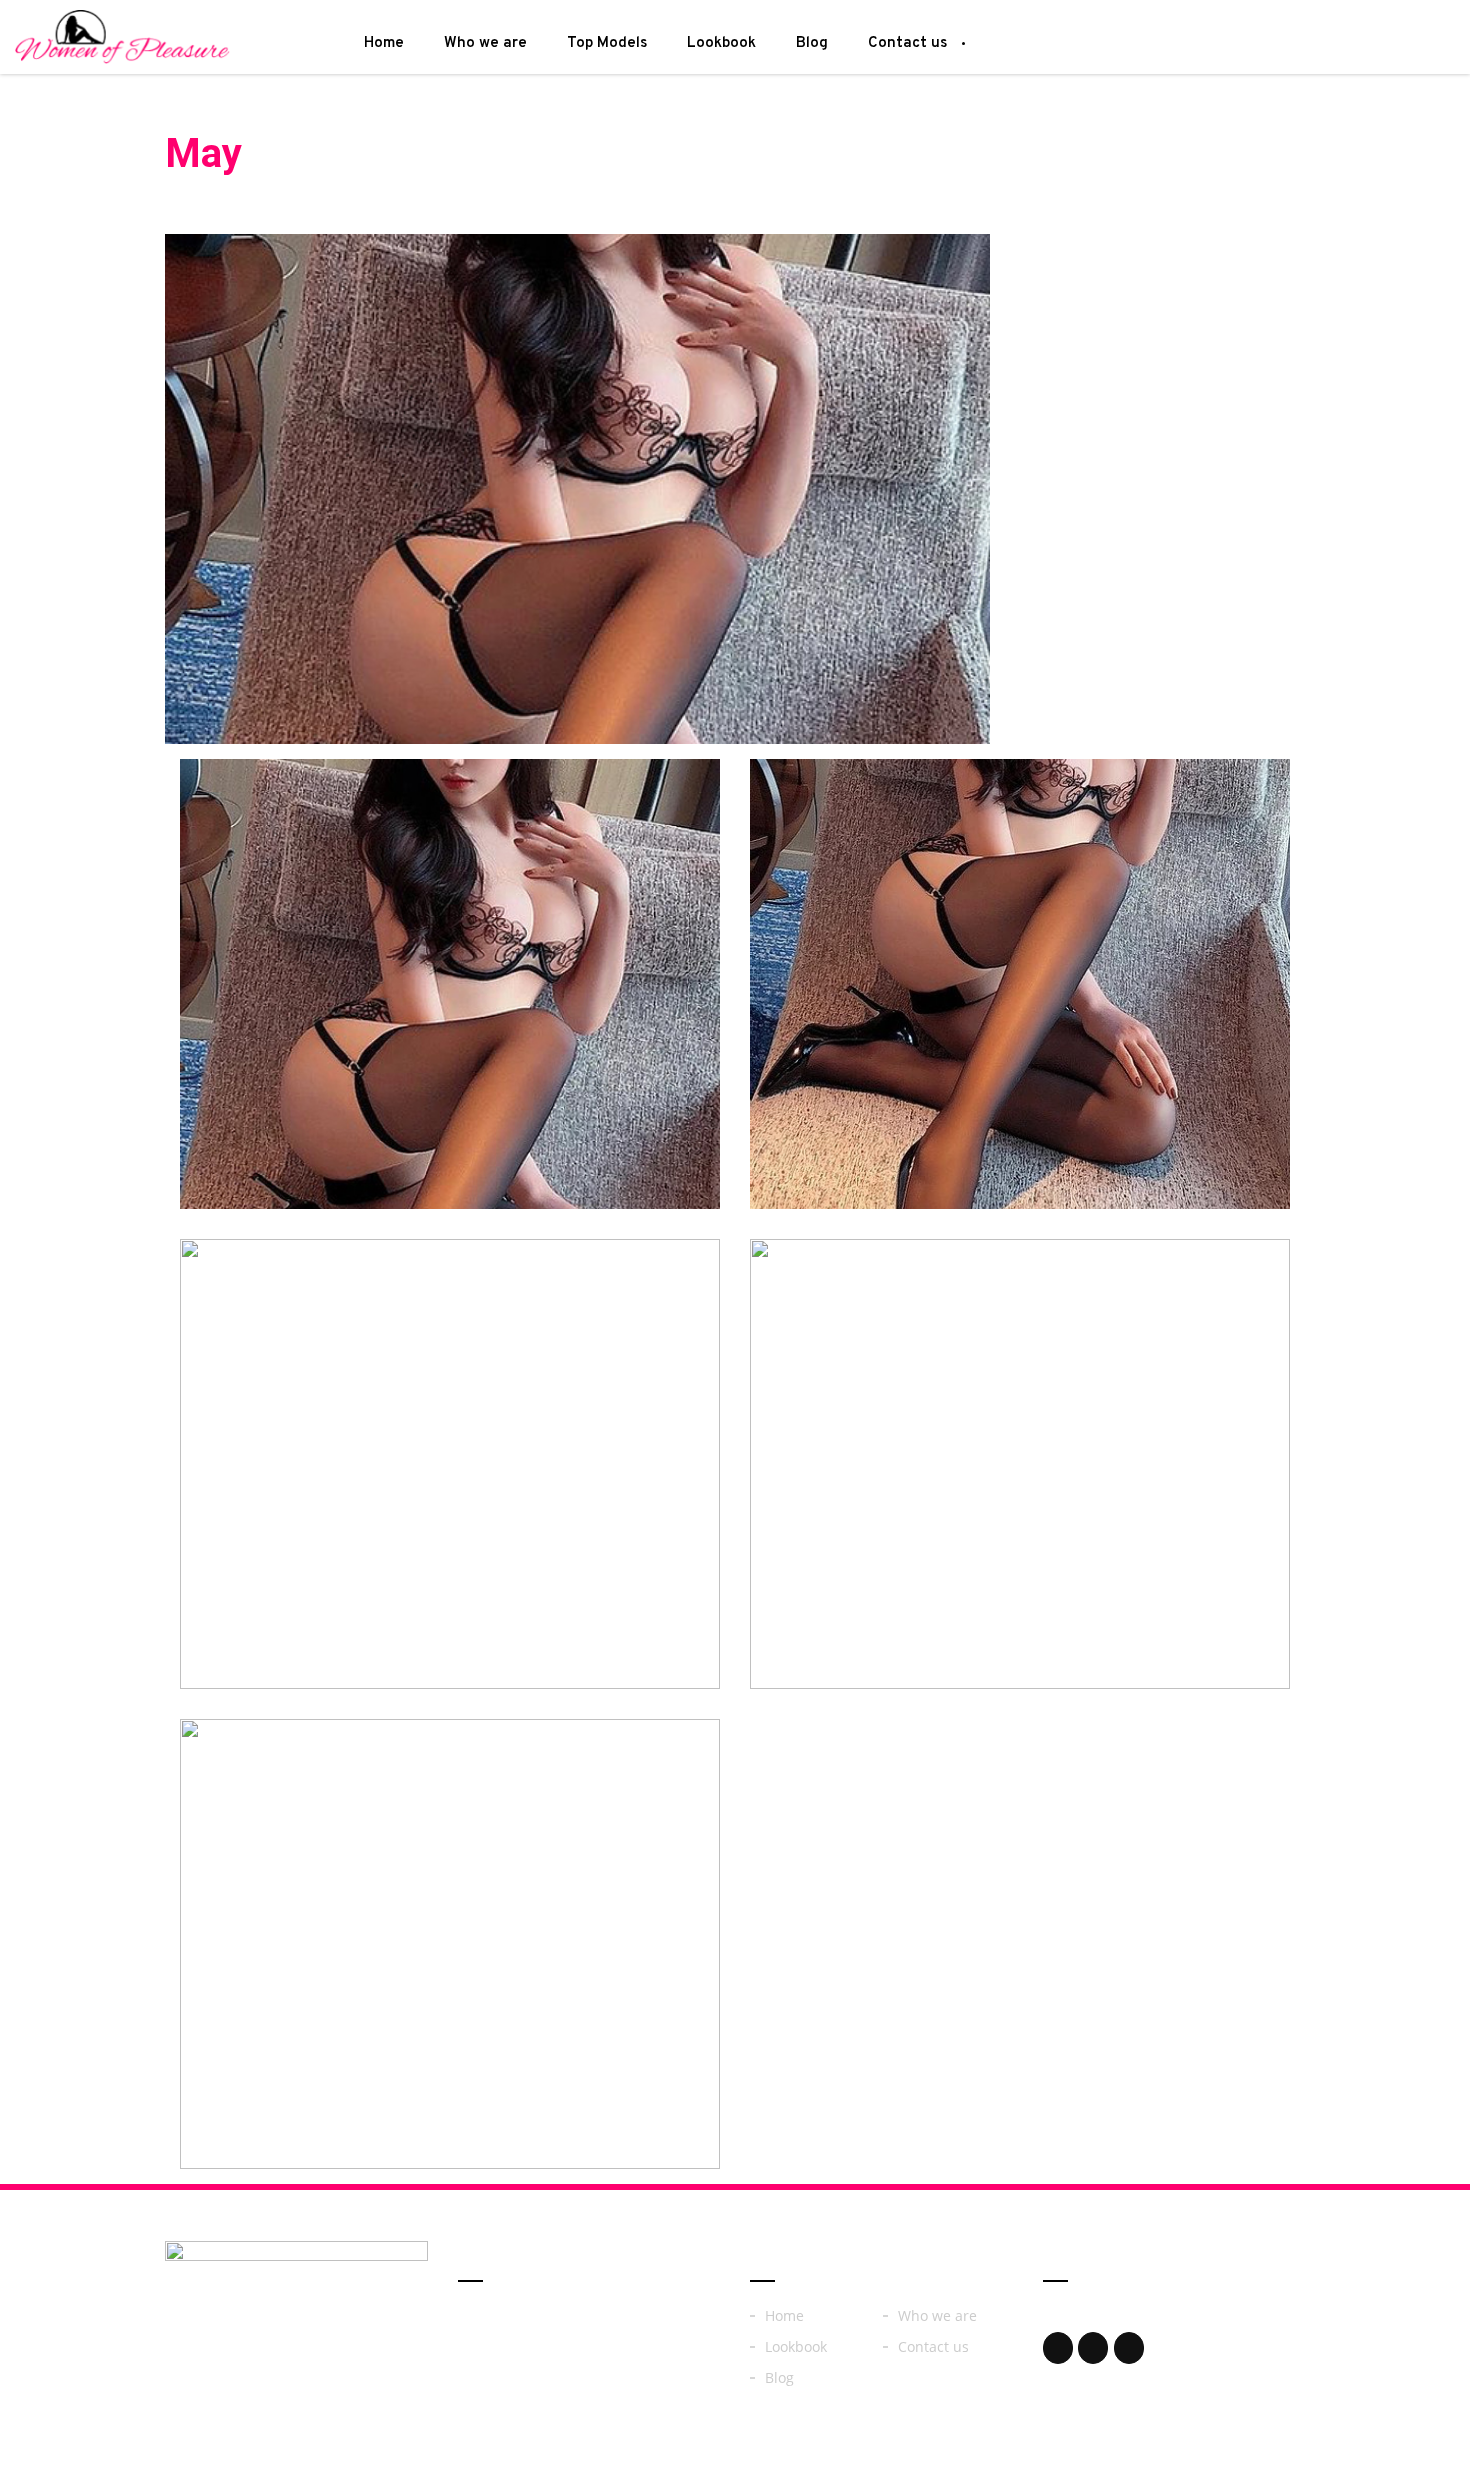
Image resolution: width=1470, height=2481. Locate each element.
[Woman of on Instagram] (1093, 2348)
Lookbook (721, 43)
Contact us (907, 43)
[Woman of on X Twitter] (1129, 2348)
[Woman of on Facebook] (1058, 2348)
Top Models (607, 43)
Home (384, 43)
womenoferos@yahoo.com (1170, 2319)
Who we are (485, 43)
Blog (812, 43)
